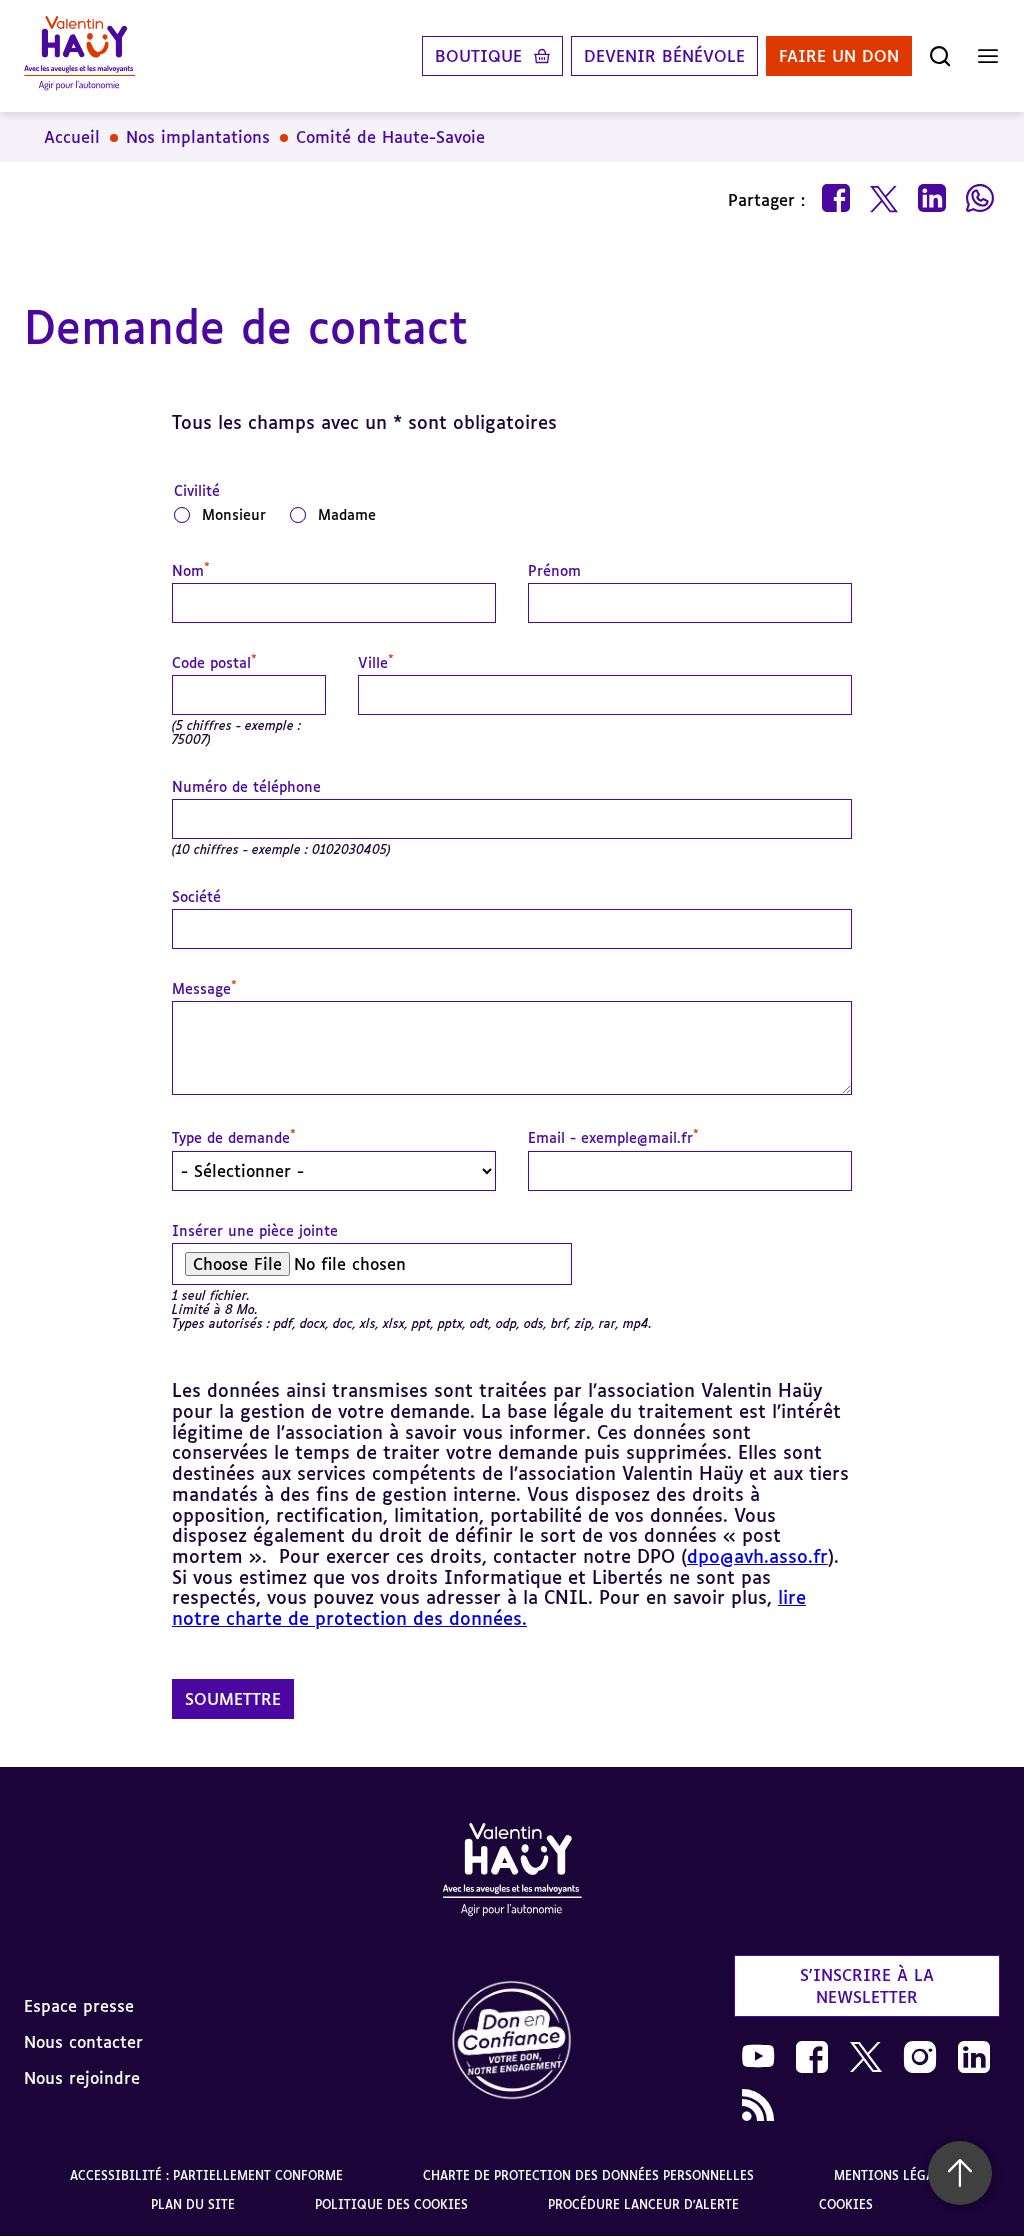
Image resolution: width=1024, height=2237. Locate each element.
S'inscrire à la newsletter (867, 1986)
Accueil (72, 137)
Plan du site (193, 2204)
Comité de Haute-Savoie (390, 137)
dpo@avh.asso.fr (757, 1556)
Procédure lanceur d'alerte (643, 2204)
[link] (512, 2041)
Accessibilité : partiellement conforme (206, 2175)
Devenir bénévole (664, 56)
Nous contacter (83, 2042)
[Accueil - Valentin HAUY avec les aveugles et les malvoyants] (512, 1873)
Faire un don (839, 56)
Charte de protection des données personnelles (588, 2175)
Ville (376, 663)
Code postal (214, 663)
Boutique (478, 56)
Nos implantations (198, 137)
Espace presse (79, 2006)
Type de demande (234, 1138)
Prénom (554, 571)
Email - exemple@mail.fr (613, 1138)
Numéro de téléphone (246, 787)
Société (196, 897)
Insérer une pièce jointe (255, 1231)
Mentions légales (894, 2175)
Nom (191, 571)
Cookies (846, 2204)
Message (204, 989)
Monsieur (234, 514)
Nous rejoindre (82, 2078)
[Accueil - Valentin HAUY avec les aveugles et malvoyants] (79, 56)
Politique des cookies (391, 2204)
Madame (347, 514)
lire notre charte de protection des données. (489, 1607)
